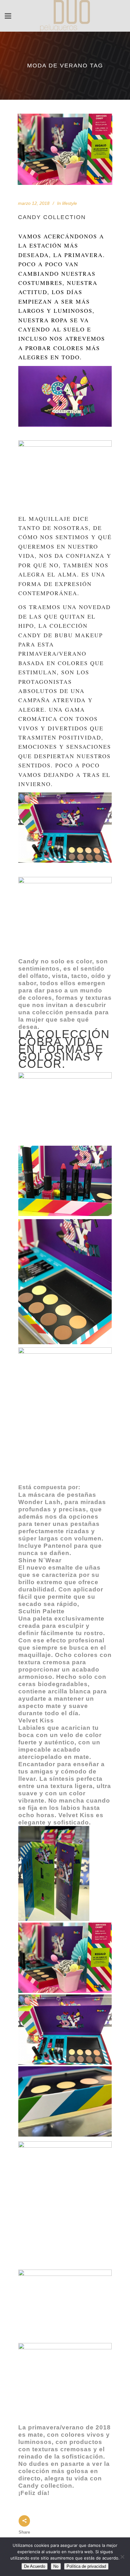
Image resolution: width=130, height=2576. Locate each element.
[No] (122, 2557)
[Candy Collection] (65, 149)
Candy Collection (52, 217)
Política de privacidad (86, 2566)
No (56, 2566)
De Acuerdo (35, 2566)
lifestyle (70, 203)
